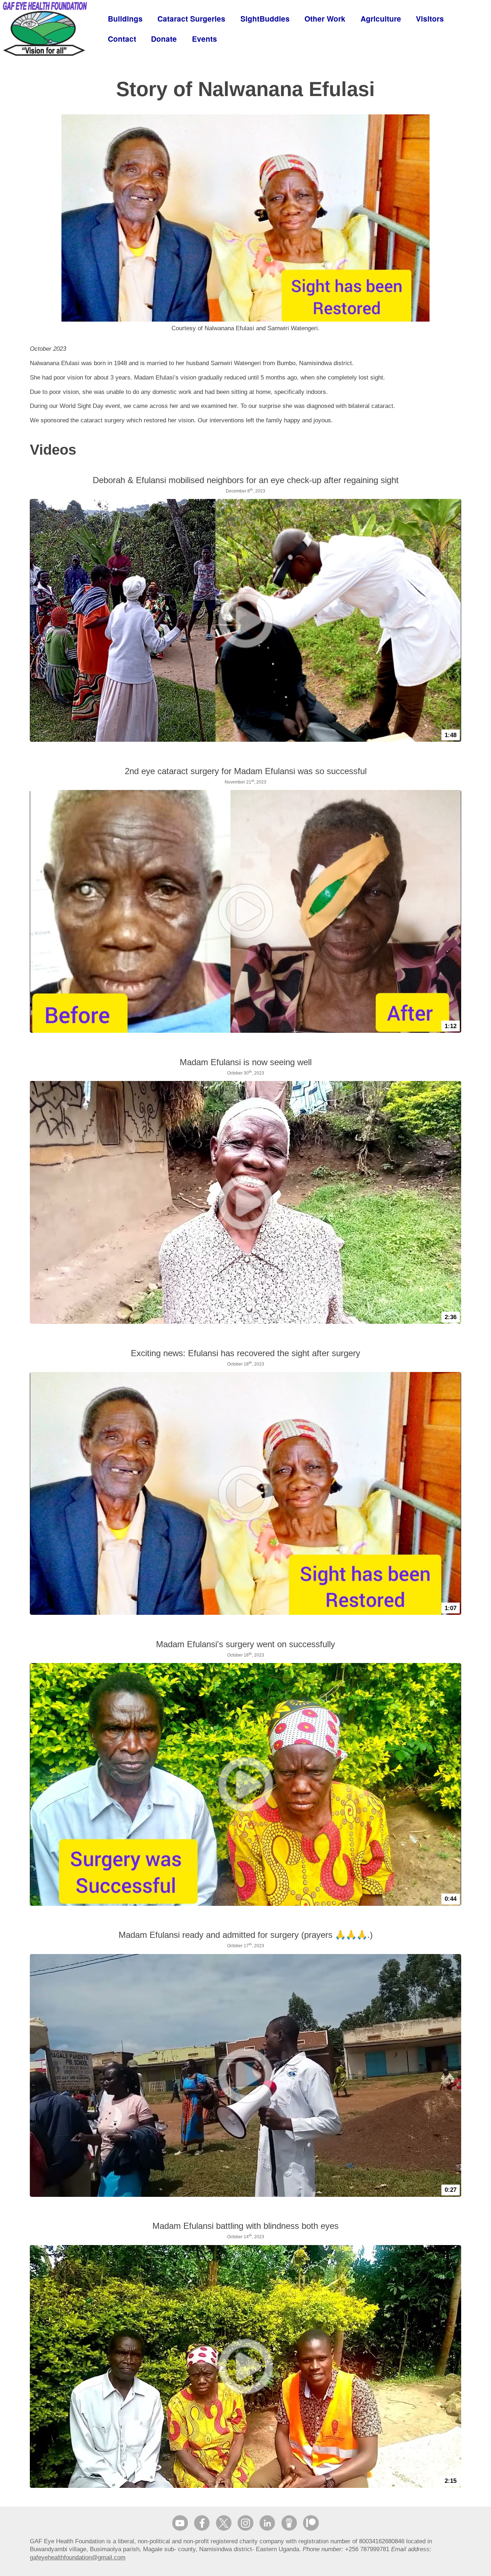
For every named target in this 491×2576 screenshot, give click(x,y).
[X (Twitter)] (224, 2523)
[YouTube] (180, 2523)
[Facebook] (202, 2523)
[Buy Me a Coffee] (289, 2523)
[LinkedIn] (267, 2523)
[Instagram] (245, 2523)
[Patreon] (311, 2523)
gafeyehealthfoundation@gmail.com (78, 2557)
